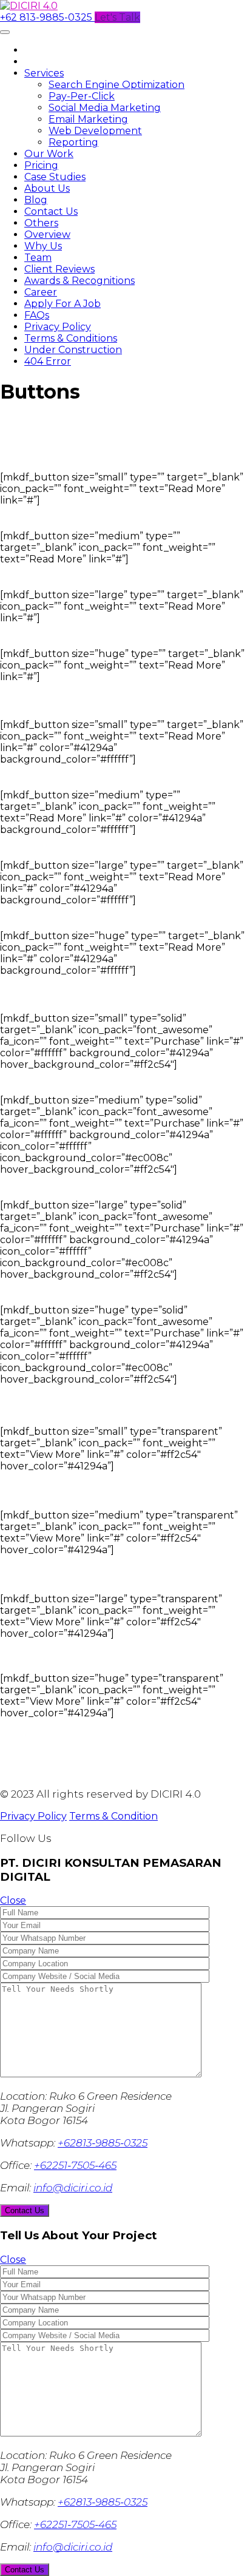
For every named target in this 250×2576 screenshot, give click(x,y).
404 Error (48, 361)
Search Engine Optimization (117, 85)
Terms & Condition (113, 1816)
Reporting (73, 142)
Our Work (49, 154)
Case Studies (55, 177)
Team (38, 258)
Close (13, 1900)
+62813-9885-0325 (103, 2143)
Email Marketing (88, 119)
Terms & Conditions (71, 338)
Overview (47, 234)
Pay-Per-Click (82, 96)
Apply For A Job (62, 304)
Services (44, 73)
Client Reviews (59, 269)
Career (41, 292)
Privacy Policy (58, 327)
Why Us (43, 246)
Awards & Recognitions (79, 281)
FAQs (37, 315)
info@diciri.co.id (73, 2188)
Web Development (95, 131)
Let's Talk (117, 17)
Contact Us (51, 211)
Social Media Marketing (105, 108)
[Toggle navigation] (5, 32)
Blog (36, 200)
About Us (47, 188)
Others (41, 223)
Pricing (41, 165)
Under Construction (73, 350)
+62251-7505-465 (75, 2165)
